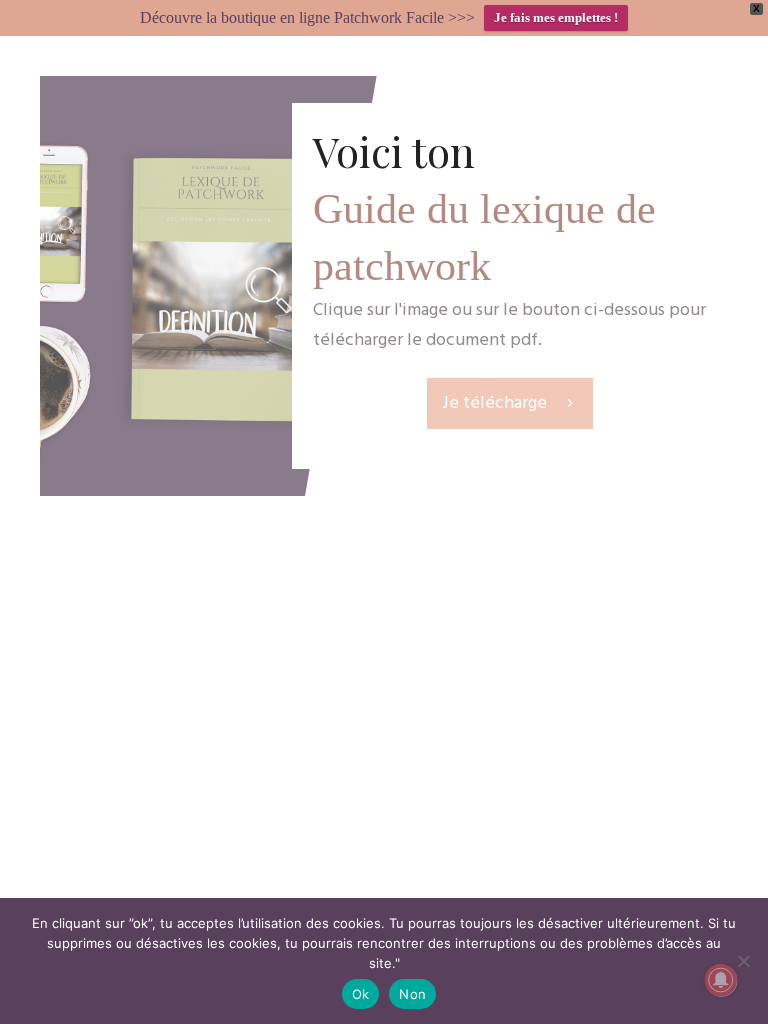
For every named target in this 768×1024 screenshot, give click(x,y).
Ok (361, 994)
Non (412, 994)
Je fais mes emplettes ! (556, 17)
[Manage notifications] (721, 980)
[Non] (743, 961)
